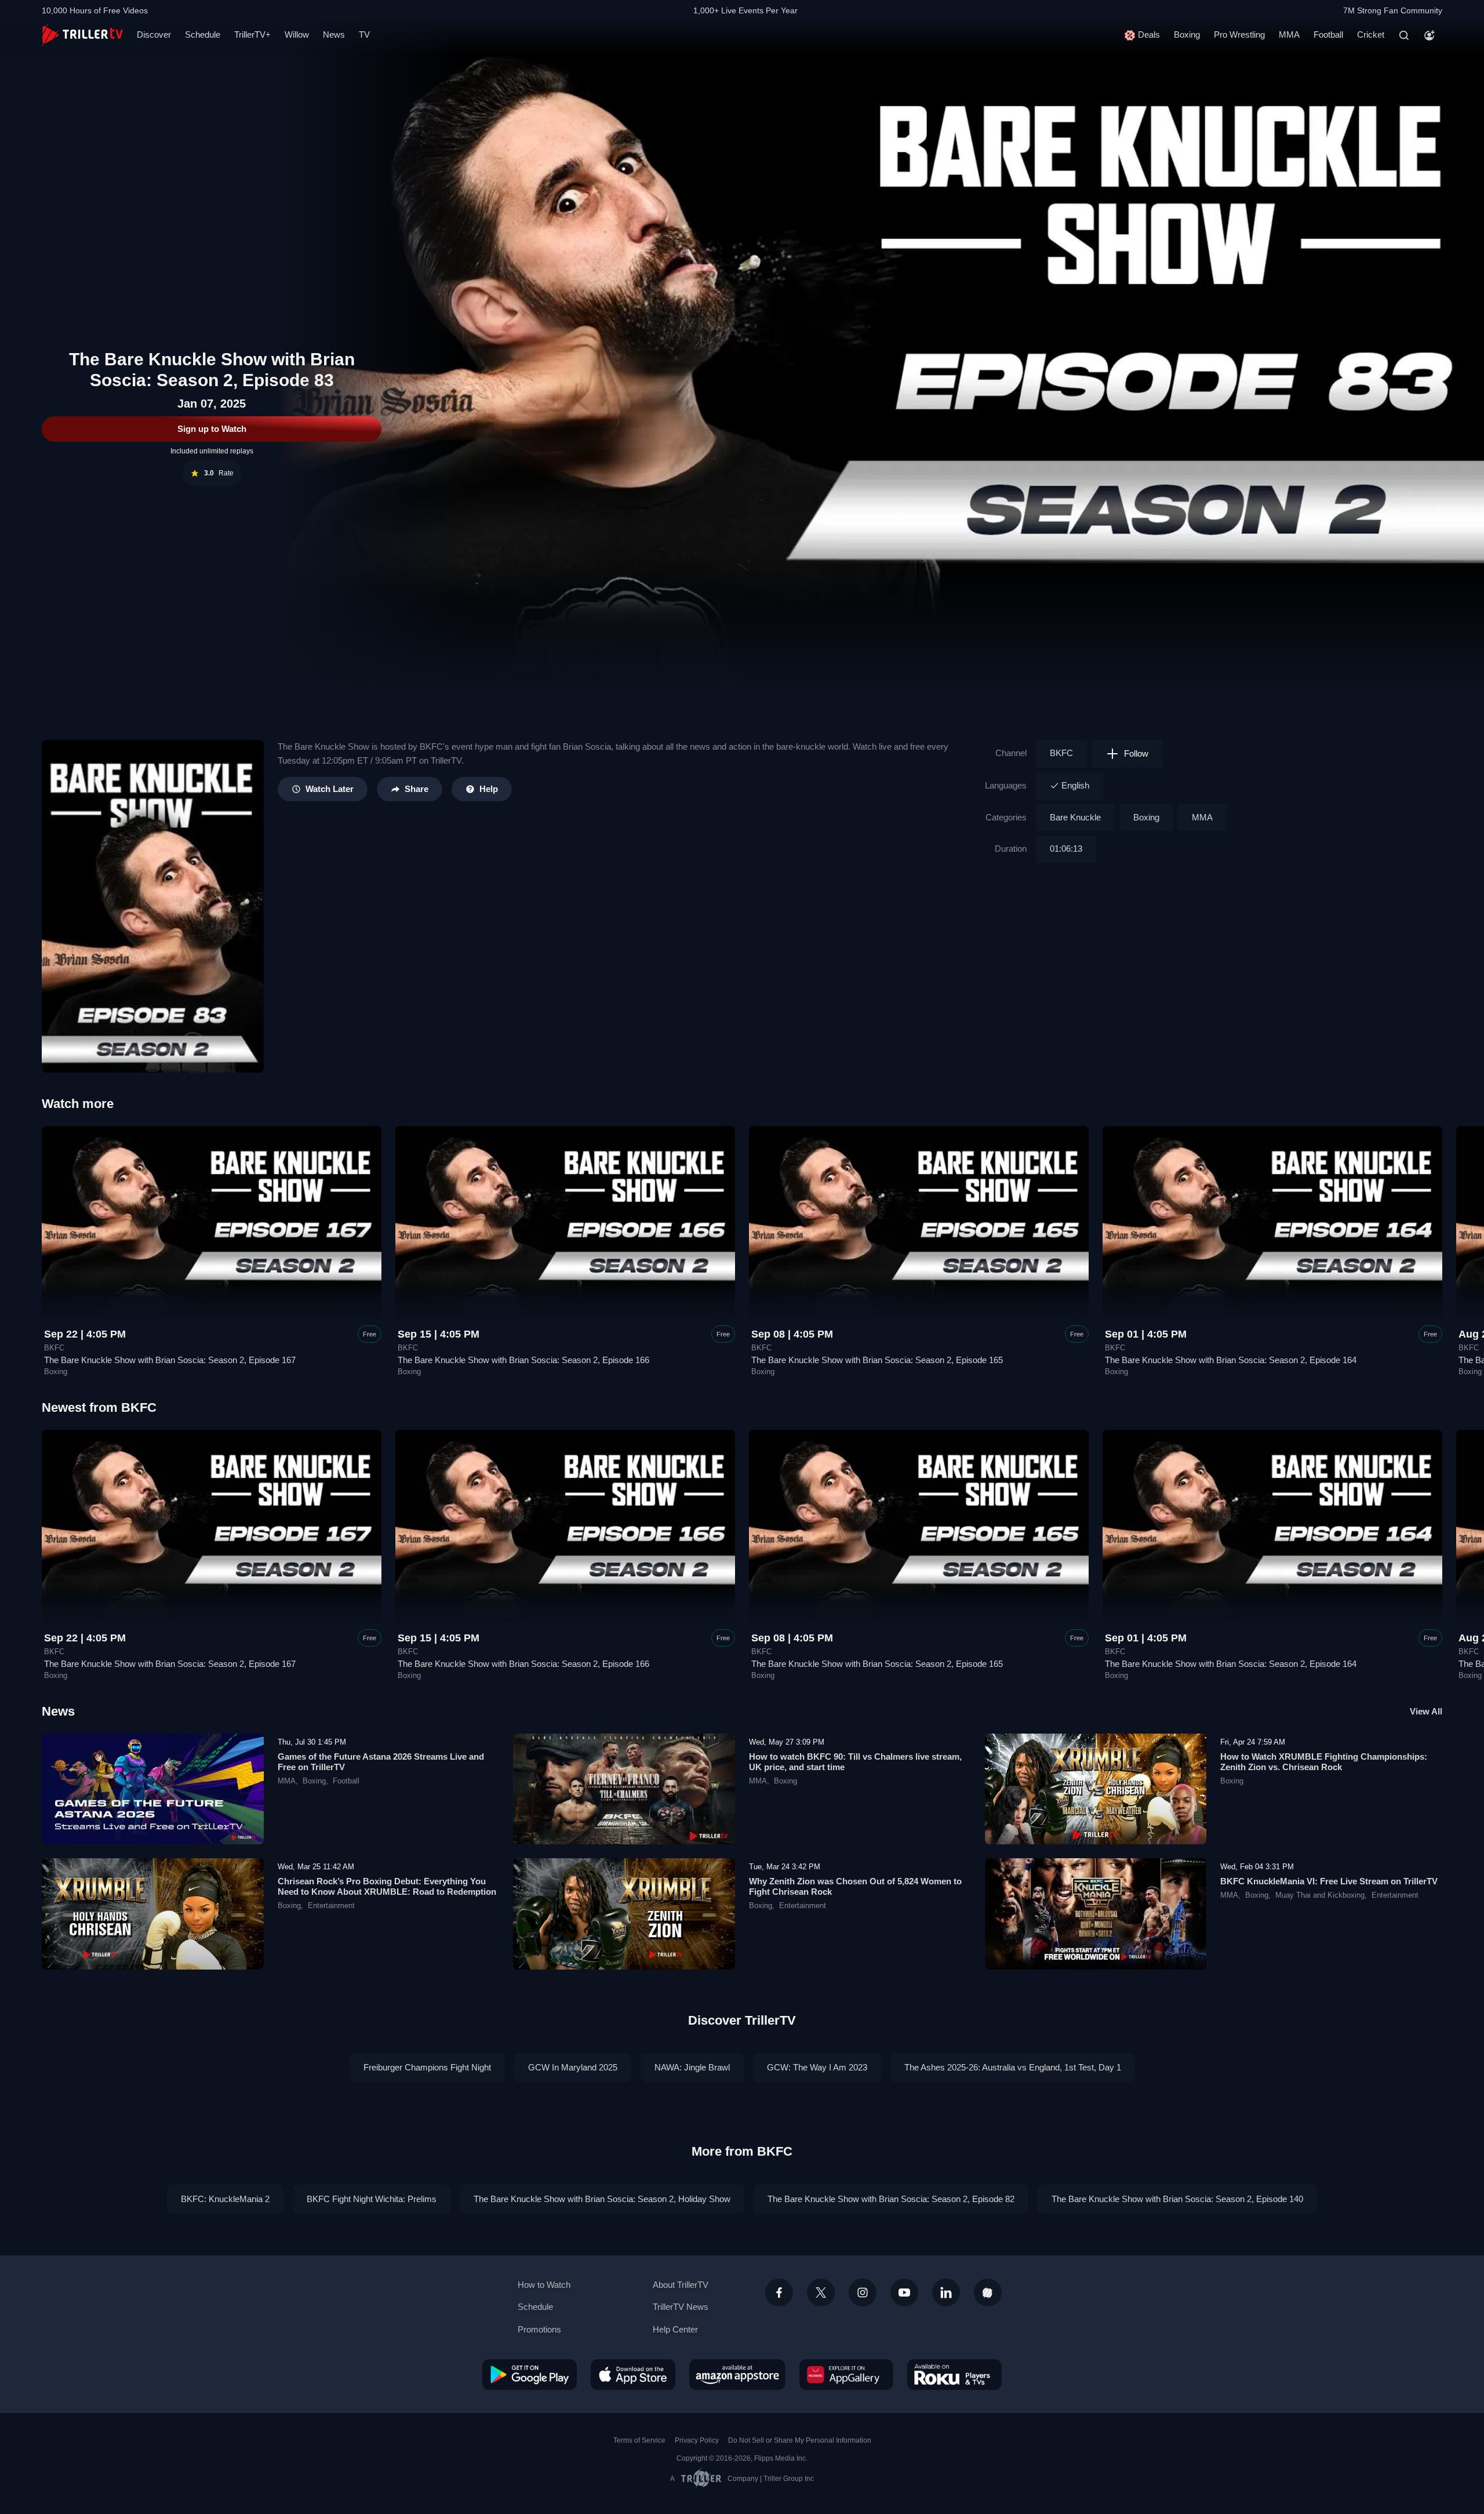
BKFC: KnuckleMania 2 (225, 2199)
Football (1328, 34)
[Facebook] (779, 2293)
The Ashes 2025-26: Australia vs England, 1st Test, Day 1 (1013, 2067)
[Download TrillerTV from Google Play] (530, 2374)
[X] (821, 2293)
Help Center (675, 2329)
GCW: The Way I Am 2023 (817, 2067)
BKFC (1061, 753)
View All (1426, 1711)
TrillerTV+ (252, 34)
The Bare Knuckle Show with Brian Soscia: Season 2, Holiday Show (602, 2199)
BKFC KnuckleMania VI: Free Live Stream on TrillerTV (1329, 1881)
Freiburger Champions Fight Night (427, 2067)
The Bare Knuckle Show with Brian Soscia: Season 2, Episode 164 (1231, 1360)
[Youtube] (904, 2293)
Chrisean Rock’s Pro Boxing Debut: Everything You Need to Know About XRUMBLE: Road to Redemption (387, 1886)
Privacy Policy (697, 2440)
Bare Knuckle (1075, 817)
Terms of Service (639, 2440)
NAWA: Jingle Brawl (692, 2067)
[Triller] (988, 2293)
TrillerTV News (681, 2307)
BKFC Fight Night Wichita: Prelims (372, 2199)
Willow (297, 34)
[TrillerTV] (82, 35)
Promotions (539, 2329)
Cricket (1371, 34)
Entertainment (331, 1906)
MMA (1289, 34)
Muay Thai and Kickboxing (1320, 1895)
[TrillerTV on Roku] (954, 2374)
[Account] (1430, 35)
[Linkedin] (946, 2293)
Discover (154, 34)
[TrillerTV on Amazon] (737, 2374)
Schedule (203, 34)
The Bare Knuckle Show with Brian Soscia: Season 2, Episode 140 (1177, 2199)
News (334, 34)
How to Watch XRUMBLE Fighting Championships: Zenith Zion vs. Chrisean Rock (1324, 1762)
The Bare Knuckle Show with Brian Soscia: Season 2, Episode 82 (891, 2199)
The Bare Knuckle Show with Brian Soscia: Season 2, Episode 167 (170, 1360)
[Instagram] (863, 2293)
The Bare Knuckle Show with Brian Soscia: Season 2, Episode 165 (877, 1360)
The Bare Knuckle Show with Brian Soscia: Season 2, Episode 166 (523, 1360)
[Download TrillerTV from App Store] (633, 2374)
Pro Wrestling (1239, 34)
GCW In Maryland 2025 (573, 2067)
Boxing (1187, 34)
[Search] (1404, 35)
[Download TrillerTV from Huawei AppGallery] (846, 2374)
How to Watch (544, 2285)
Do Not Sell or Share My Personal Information (800, 2440)
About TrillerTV (681, 2285)
